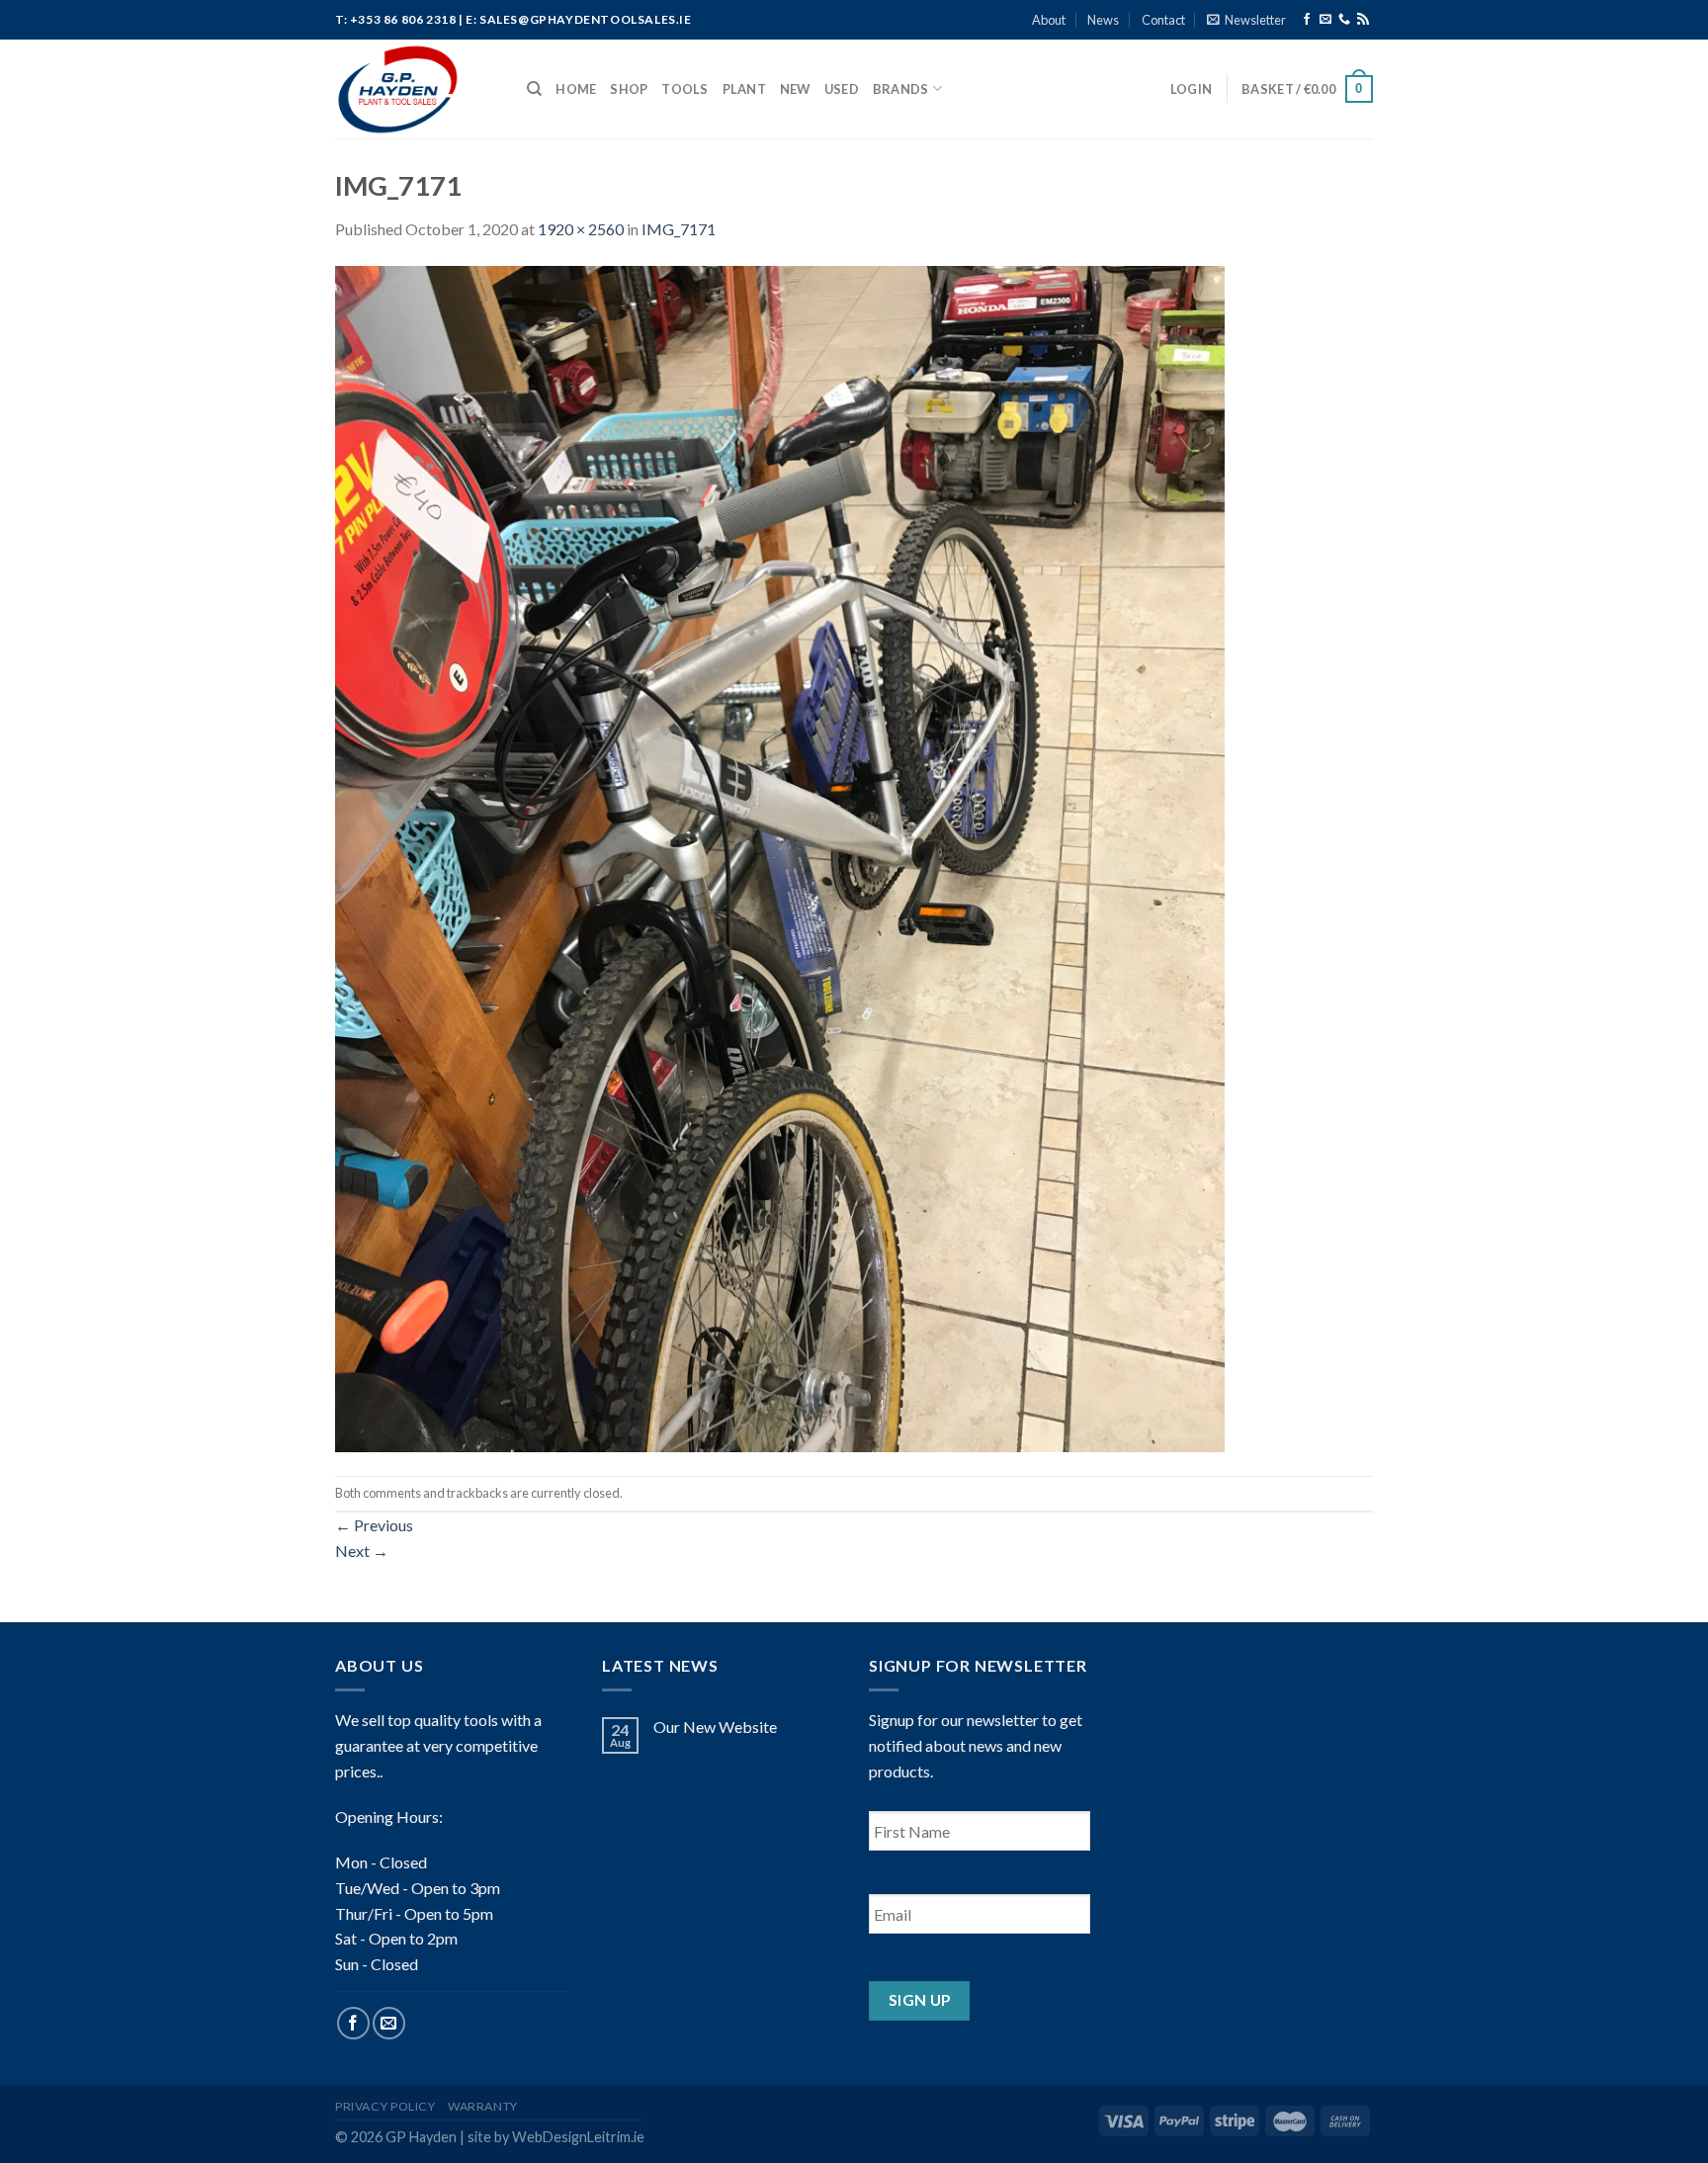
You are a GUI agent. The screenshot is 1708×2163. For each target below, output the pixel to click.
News (1103, 20)
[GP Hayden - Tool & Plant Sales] (416, 89)
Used (842, 89)
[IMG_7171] (780, 857)
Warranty (483, 2106)
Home (576, 89)
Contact (1163, 20)
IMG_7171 (679, 229)
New (795, 89)
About (1049, 20)
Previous (374, 1525)
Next (362, 1551)
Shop (629, 89)
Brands (901, 89)
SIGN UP (920, 2000)
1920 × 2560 (581, 229)
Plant (744, 89)
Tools (684, 89)
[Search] (534, 89)
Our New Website (715, 1727)
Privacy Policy (385, 2106)
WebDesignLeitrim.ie (578, 2137)
